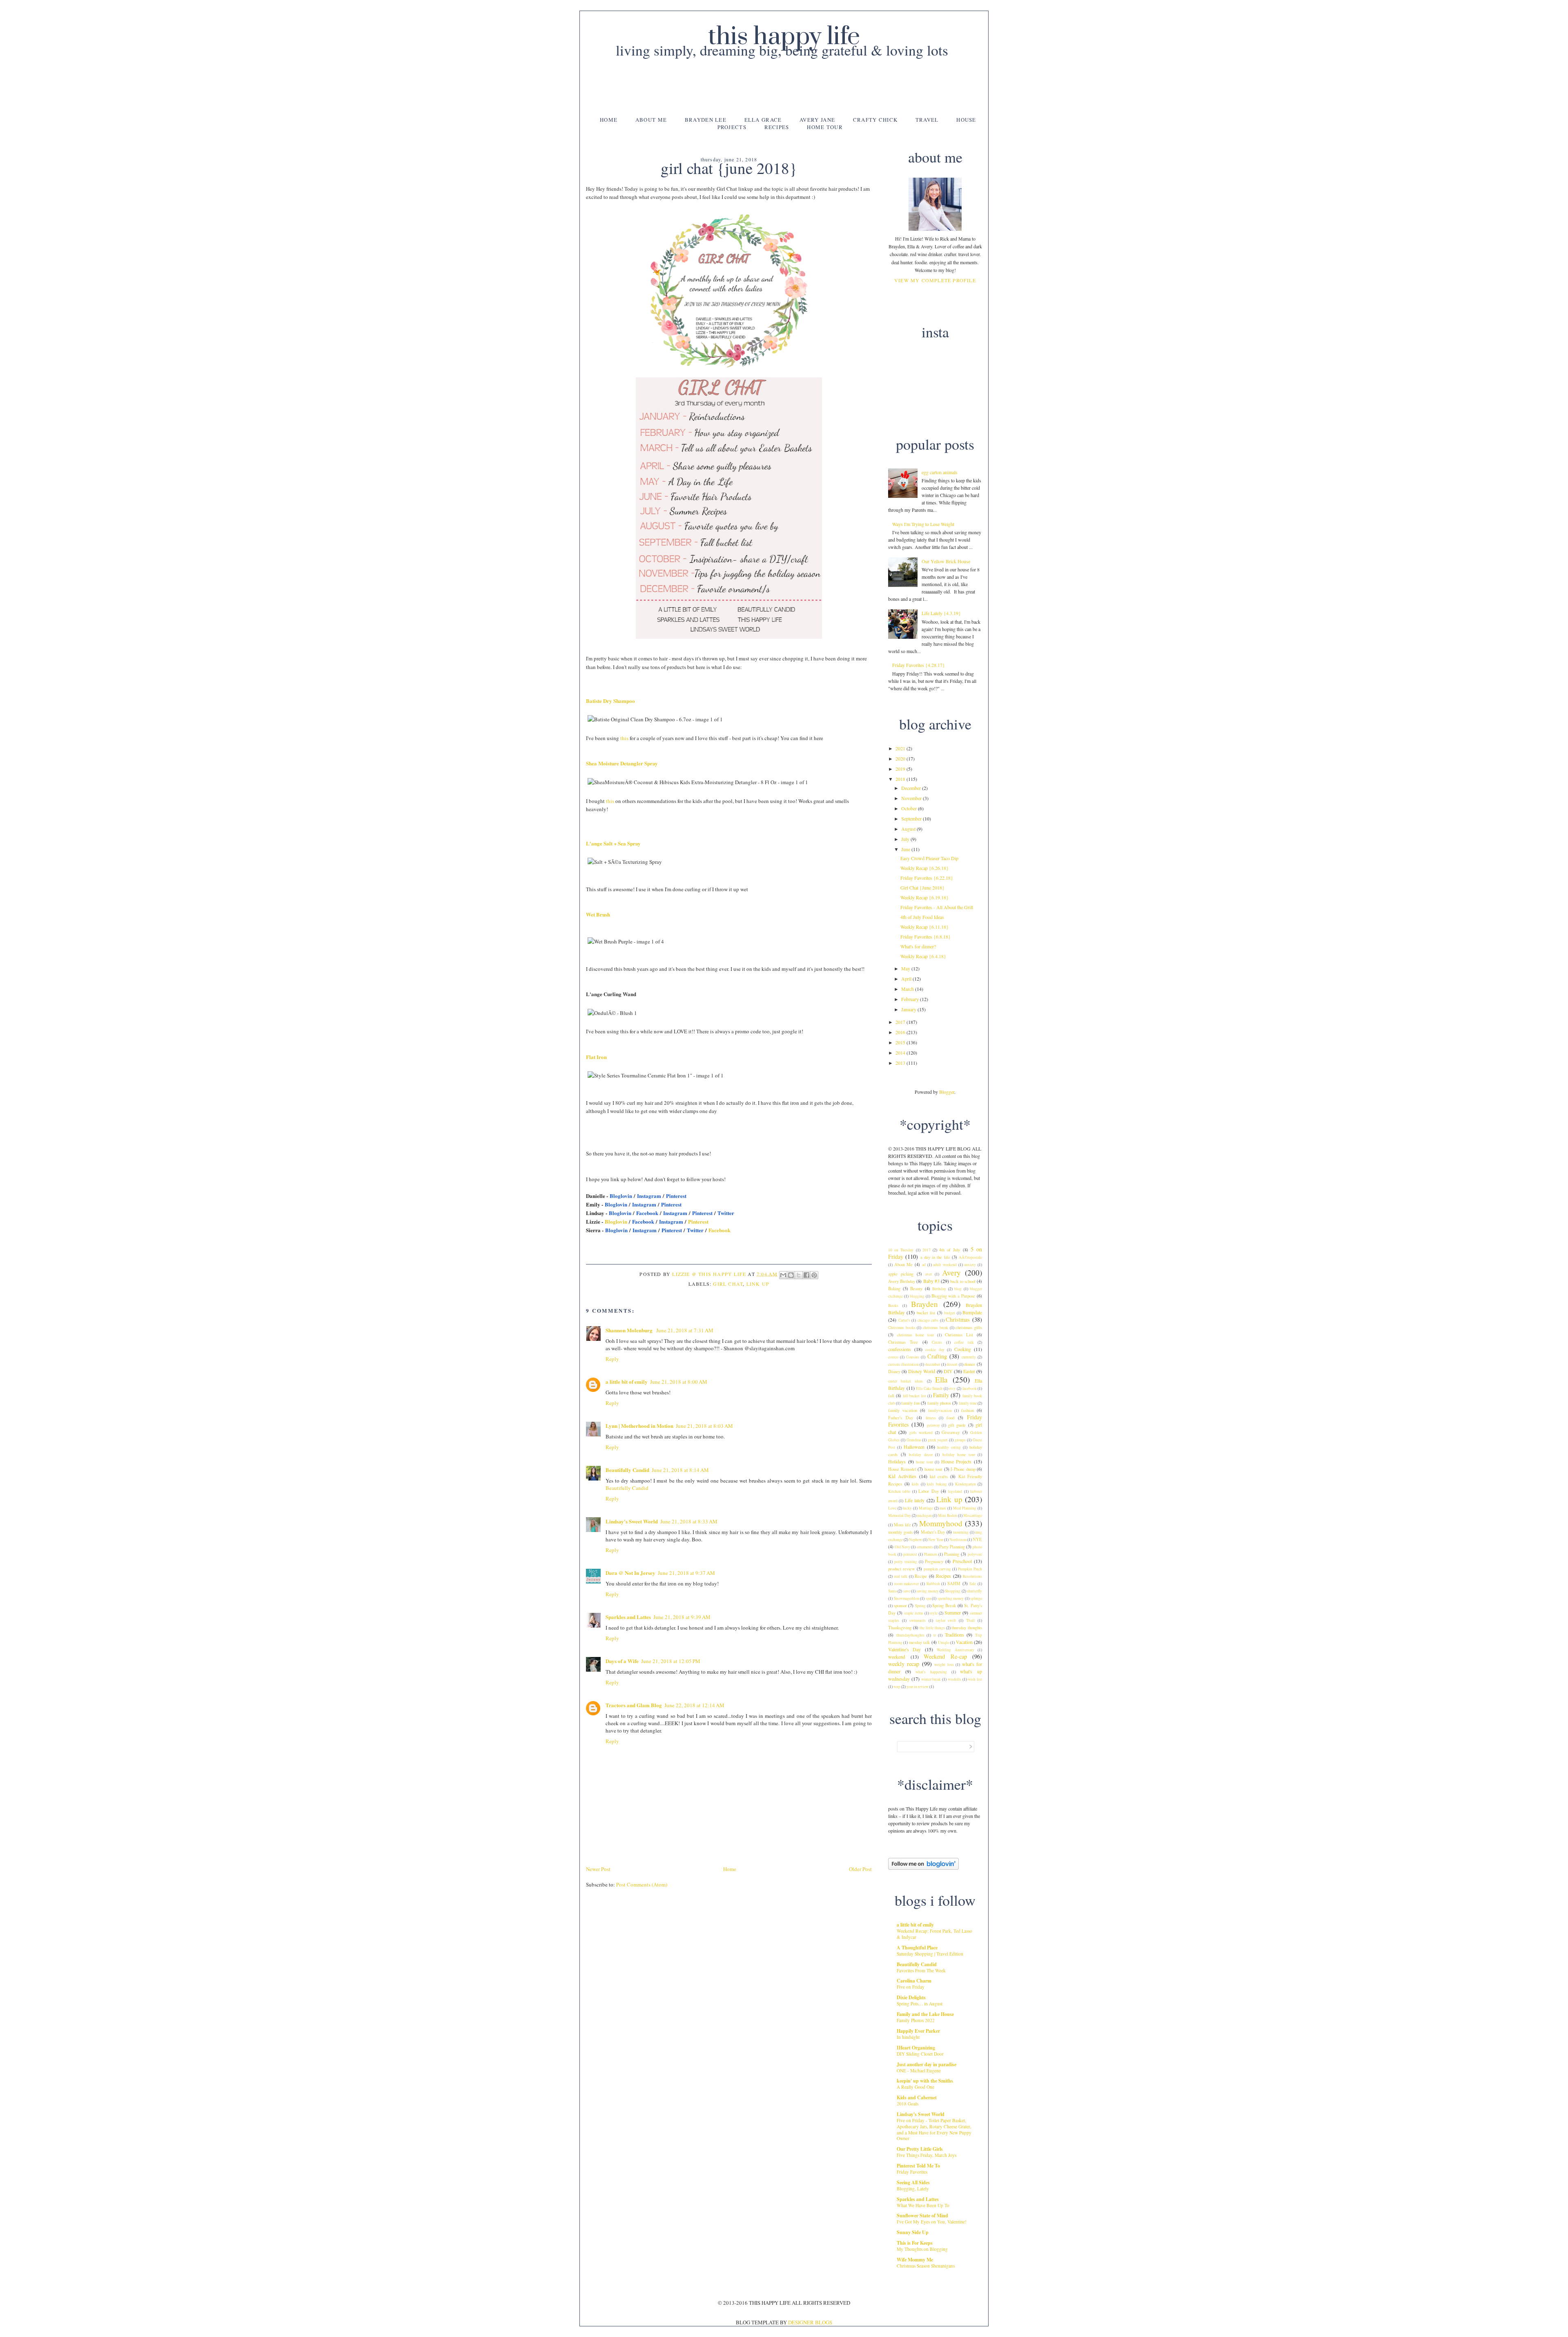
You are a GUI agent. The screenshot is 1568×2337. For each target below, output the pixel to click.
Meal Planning (965, 1508)
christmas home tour (915, 1335)
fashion (968, 1410)
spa (928, 1598)
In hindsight (908, 2037)
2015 (901, 1042)
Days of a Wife (622, 1661)
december (933, 1364)
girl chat (728, 1284)
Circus (937, 1342)
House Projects (957, 1461)
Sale (973, 1584)
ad (924, 1265)
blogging (917, 1296)
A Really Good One (915, 2087)
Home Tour (825, 127)
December (912, 788)
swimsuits (918, 1620)
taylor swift (946, 1620)
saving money (927, 1591)
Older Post (860, 1869)
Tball (970, 1620)
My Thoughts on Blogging (922, 2249)
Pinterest (676, 1196)
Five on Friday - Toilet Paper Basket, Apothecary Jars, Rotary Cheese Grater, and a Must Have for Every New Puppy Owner (934, 2129)
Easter (969, 1371)
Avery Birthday (902, 1281)
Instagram (649, 1196)
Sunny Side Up (913, 2232)
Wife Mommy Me (915, 2260)
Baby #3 (931, 1281)
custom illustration (903, 1364)
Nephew (915, 1540)
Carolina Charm (914, 1981)
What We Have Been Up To (923, 2205)
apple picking (901, 1274)
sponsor (900, 1606)
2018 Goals (908, 2104)
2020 (901, 758)
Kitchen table (899, 1491)
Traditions (954, 1635)
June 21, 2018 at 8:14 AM (680, 1470)
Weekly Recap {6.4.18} (923, 956)
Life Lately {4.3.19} (941, 613)
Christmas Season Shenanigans (926, 2266)
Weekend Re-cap (945, 1656)
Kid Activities (902, 1476)
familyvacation (940, 1410)
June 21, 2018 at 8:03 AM (704, 1426)
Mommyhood (941, 1523)
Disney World (922, 1371)
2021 (901, 748)
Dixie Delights (911, 1997)
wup (897, 1687)
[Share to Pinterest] (814, 1275)
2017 (901, 1022)
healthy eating (949, 1447)
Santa (892, 1591)
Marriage (926, 1508)
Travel (927, 120)
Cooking (963, 1349)
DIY (948, 1371)
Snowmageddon (906, 1598)
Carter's (904, 1320)
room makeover (907, 1584)
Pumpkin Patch (970, 1569)
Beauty (916, 1289)
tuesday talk (919, 1642)
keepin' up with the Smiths (925, 2081)
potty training (906, 1562)
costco (893, 1357)
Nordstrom (958, 1540)
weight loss (944, 1665)
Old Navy (902, 1547)
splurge (976, 1598)
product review (902, 1569)
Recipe (921, 1576)
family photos (939, 1403)
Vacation (964, 1642)
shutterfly (974, 1591)
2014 (901, 1053)
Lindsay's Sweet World (632, 1521)
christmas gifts (969, 1327)
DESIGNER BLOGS (810, 2322)
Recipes (777, 127)
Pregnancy (934, 1561)
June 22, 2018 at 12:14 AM (694, 1705)
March (908, 989)
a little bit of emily (627, 1381)
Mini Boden (948, 1515)
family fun (910, 1403)
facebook (970, 1388)
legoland (955, 1491)
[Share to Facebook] (806, 1275)
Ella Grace (763, 120)
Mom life (902, 1525)
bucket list (926, 1313)
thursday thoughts (967, 1628)
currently (969, 1357)
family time (968, 1403)
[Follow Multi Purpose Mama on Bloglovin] (923, 1868)
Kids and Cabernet (917, 2097)
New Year (936, 1540)
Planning (952, 1554)
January (909, 1009)
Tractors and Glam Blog (634, 1705)
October (910, 808)
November (912, 798)
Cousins (913, 1357)
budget (950, 1313)
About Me (651, 120)
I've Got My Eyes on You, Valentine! (932, 2222)
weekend (897, 1657)
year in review (918, 1687)
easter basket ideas (905, 1381)
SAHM (954, 1583)
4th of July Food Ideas (922, 917)
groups (960, 1440)
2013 (901, 1063)
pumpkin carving (937, 1569)
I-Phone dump (963, 1469)
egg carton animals (940, 472)
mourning (961, 1532)
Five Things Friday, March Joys (927, 2155)
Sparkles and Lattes (628, 1617)
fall (891, 1396)
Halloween (914, 1447)
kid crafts (939, 1476)
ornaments (925, 1547)
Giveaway (951, 1432)
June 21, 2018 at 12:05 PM (671, 1661)
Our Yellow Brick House (946, 561)
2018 (901, 779)
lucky (907, 1508)
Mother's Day (933, 1532)
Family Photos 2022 (916, 2020)
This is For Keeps (915, 2243)
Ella (941, 1379)
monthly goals (900, 1532)
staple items (914, 1613)
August (909, 829)
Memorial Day (900, 1515)
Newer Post (598, 1869)
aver (929, 1274)
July (906, 839)
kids (915, 1484)
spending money (951, 1598)
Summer (953, 1612)
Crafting (937, 1356)
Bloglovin (621, 1196)
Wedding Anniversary (955, 1650)
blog (958, 1289)
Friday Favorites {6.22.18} (927, 878)
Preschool (962, 1561)
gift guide (957, 1425)
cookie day (935, 1350)
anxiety (970, 1265)
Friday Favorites (912, 2172)
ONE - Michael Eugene (919, 2071)
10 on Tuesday (901, 1250)
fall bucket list (915, 1396)
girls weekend (921, 1433)
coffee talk (964, 1342)
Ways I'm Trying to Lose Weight (923, 524)
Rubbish (933, 1584)
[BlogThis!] (791, 1275)
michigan (924, 1515)
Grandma (914, 1440)
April (907, 979)
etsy (952, 1388)
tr (935, 1635)
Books (893, 1306)
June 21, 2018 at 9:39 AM (682, 1617)
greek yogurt (938, 1440)
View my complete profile (935, 280)
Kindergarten (966, 1484)
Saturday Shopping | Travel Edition (930, 1954)
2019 (901, 769)
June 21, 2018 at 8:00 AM (679, 1382)
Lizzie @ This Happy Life (710, 1273)
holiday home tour (959, 1455)
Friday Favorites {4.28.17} (919, 665)
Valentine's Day (904, 1649)
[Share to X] (799, 1275)
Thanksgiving (900, 1628)
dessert (952, 1364)
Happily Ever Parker (918, 2031)
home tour (924, 1462)
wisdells (954, 1679)
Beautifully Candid (627, 1470)
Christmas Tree (903, 1342)
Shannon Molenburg (630, 1330)
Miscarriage (973, 1515)
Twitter (726, 1213)
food (950, 1418)
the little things (932, 1628)
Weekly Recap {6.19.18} (924, 897)
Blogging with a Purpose (953, 1296)
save (907, 1591)
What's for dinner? (918, 946)
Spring (920, 1606)
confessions (900, 1349)
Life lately (915, 1500)
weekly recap (904, 1664)
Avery (951, 1272)
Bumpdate (972, 1312)
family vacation (903, 1410)
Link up (758, 1284)
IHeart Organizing (916, 2048)
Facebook (647, 1213)
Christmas (958, 1319)
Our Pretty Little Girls (920, 2149)
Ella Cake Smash (929, 1388)
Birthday (939, 1289)
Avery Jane (817, 120)
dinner (970, 1364)
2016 (901, 1032)
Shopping (953, 1591)
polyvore (975, 1554)
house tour (934, 1469)
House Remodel (902, 1469)
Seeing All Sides (913, 2182)
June (906, 849)
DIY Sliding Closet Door (920, 2054)
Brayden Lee (706, 120)
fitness (931, 1418)
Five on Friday (911, 1987)
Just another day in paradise (927, 2064)
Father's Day (901, 1418)
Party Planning (952, 1547)
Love (892, 1508)
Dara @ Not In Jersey (630, 1573)
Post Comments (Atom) (642, 1884)
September (912, 818)
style (934, 1613)
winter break (931, 1679)
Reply (612, 1359)
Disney (894, 1371)
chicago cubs (928, 1320)
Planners (931, 1554)
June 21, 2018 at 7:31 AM (685, 1330)
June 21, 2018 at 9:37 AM (686, 1573)
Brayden (924, 1304)
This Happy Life (784, 37)
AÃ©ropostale (970, 1257)
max (943, 1508)
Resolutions (972, 1576)
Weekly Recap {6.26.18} (924, 868)
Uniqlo (944, 1642)
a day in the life (935, 1257)
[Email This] (783, 1275)
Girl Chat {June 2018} (922, 888)
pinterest (910, 1554)
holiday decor (921, 1455)
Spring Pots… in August (920, 2004)
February (911, 999)
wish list (975, 1679)
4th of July (950, 1250)
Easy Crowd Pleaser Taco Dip (929, 858)
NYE (977, 1539)
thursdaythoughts (910, 1635)
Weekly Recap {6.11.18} (924, 927)
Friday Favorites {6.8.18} (925, 937)
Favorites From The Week (921, 1970)
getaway (933, 1425)
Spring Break (944, 1606)
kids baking (937, 1484)
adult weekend (945, 1265)
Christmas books (902, 1328)
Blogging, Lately (913, 2189)
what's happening (931, 1672)
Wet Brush (598, 914)
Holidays (897, 1461)
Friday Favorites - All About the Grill (937, 907)
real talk (901, 1576)
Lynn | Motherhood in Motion (639, 1426)
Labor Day (928, 1491)
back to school (963, 1281)
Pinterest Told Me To (918, 2166)
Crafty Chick (875, 120)
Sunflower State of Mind (922, 2215)
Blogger (947, 1092)
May (906, 968)
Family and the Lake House (925, 2014)
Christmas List (959, 1335)
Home (609, 120)
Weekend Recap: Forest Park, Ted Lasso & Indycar (934, 1934)
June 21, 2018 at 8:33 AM (689, 1521)
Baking (894, 1289)
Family (941, 1395)
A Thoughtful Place (917, 1948)
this (624, 738)
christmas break (935, 1328)
